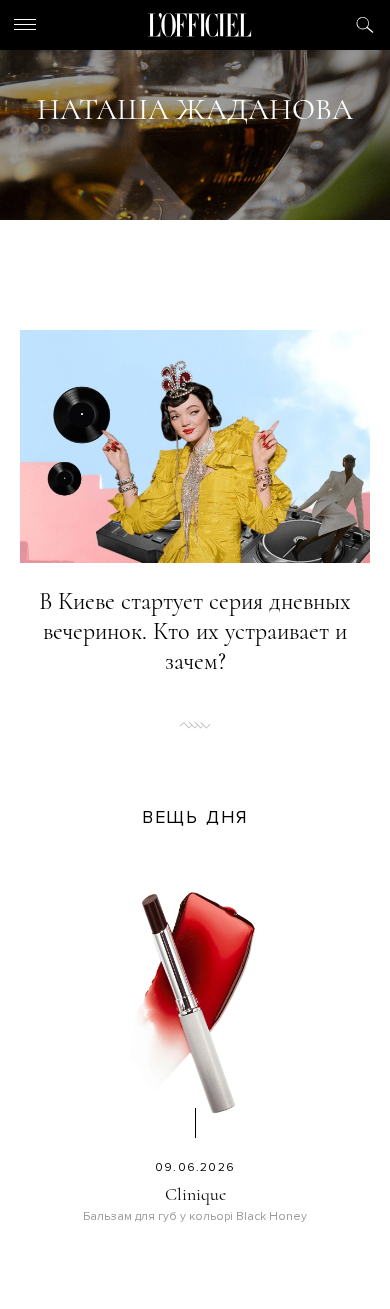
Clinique (195, 1194)
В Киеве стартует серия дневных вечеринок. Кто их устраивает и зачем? (195, 631)
